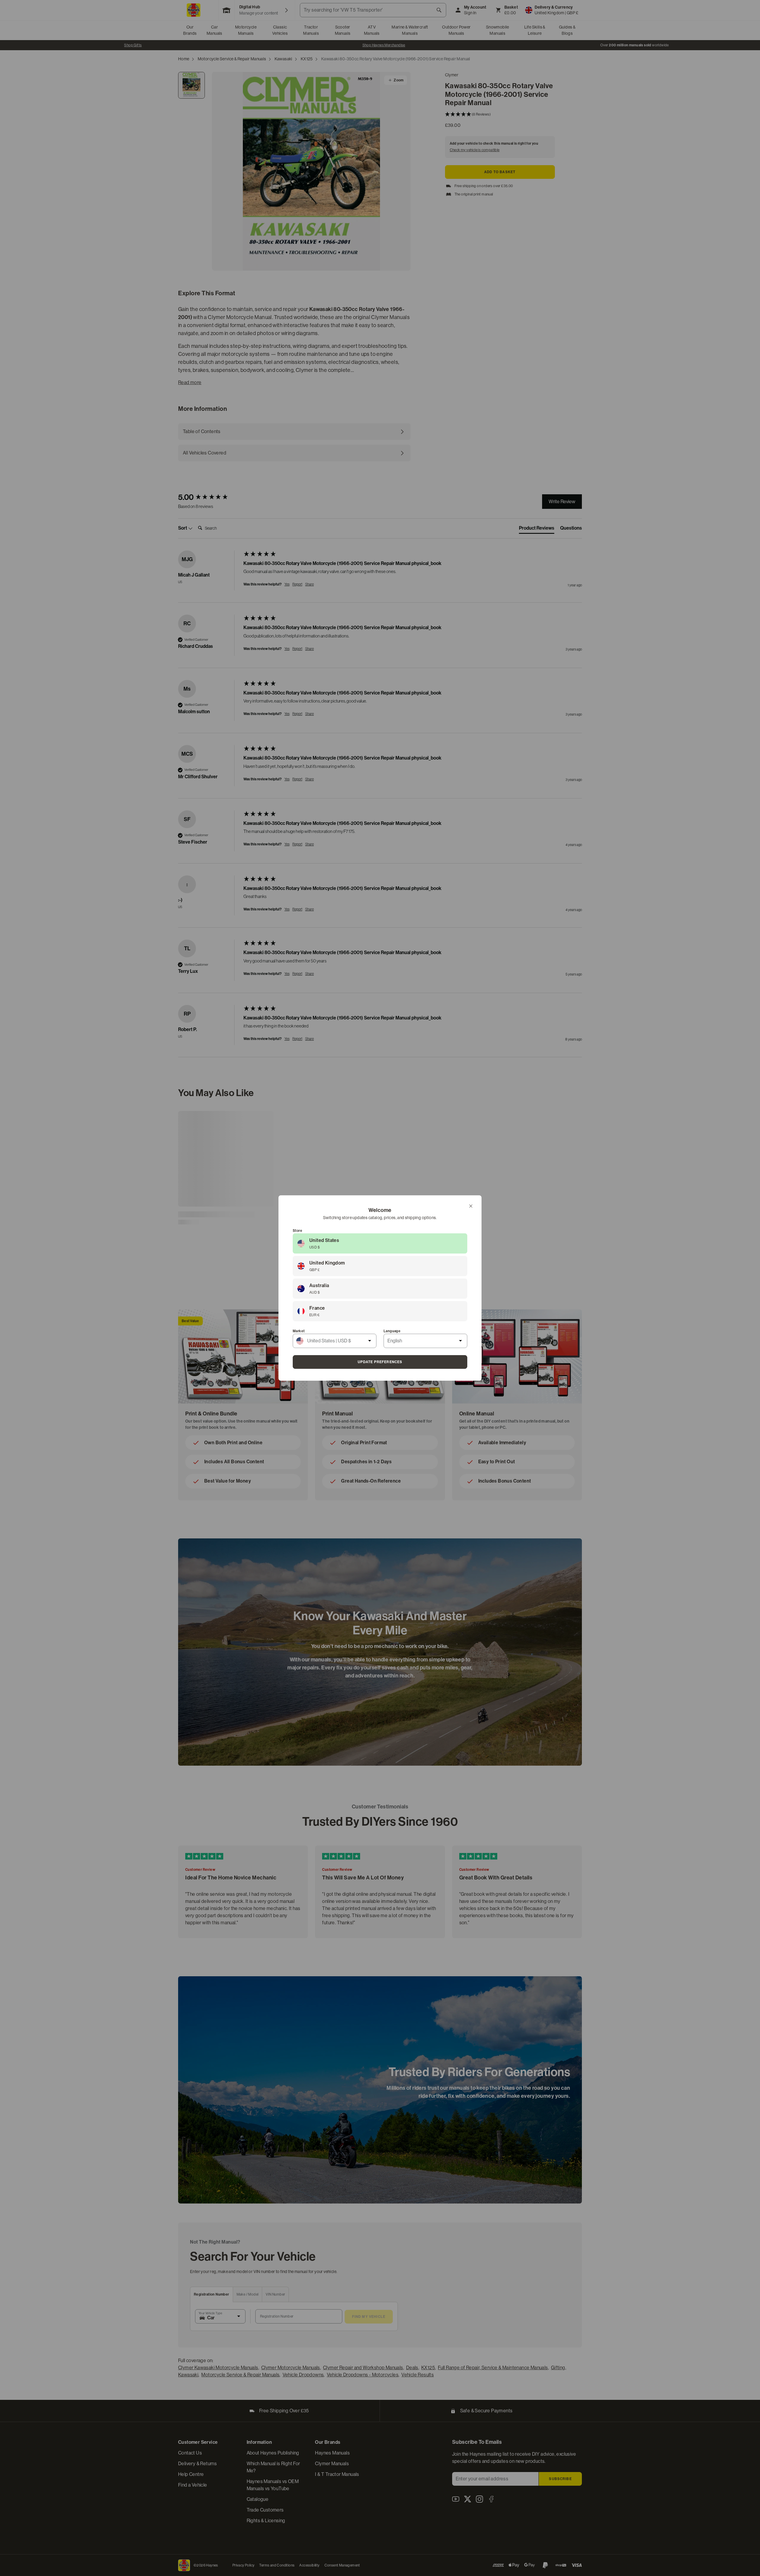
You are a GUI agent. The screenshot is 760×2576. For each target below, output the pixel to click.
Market (299, 1331)
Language (392, 1331)
